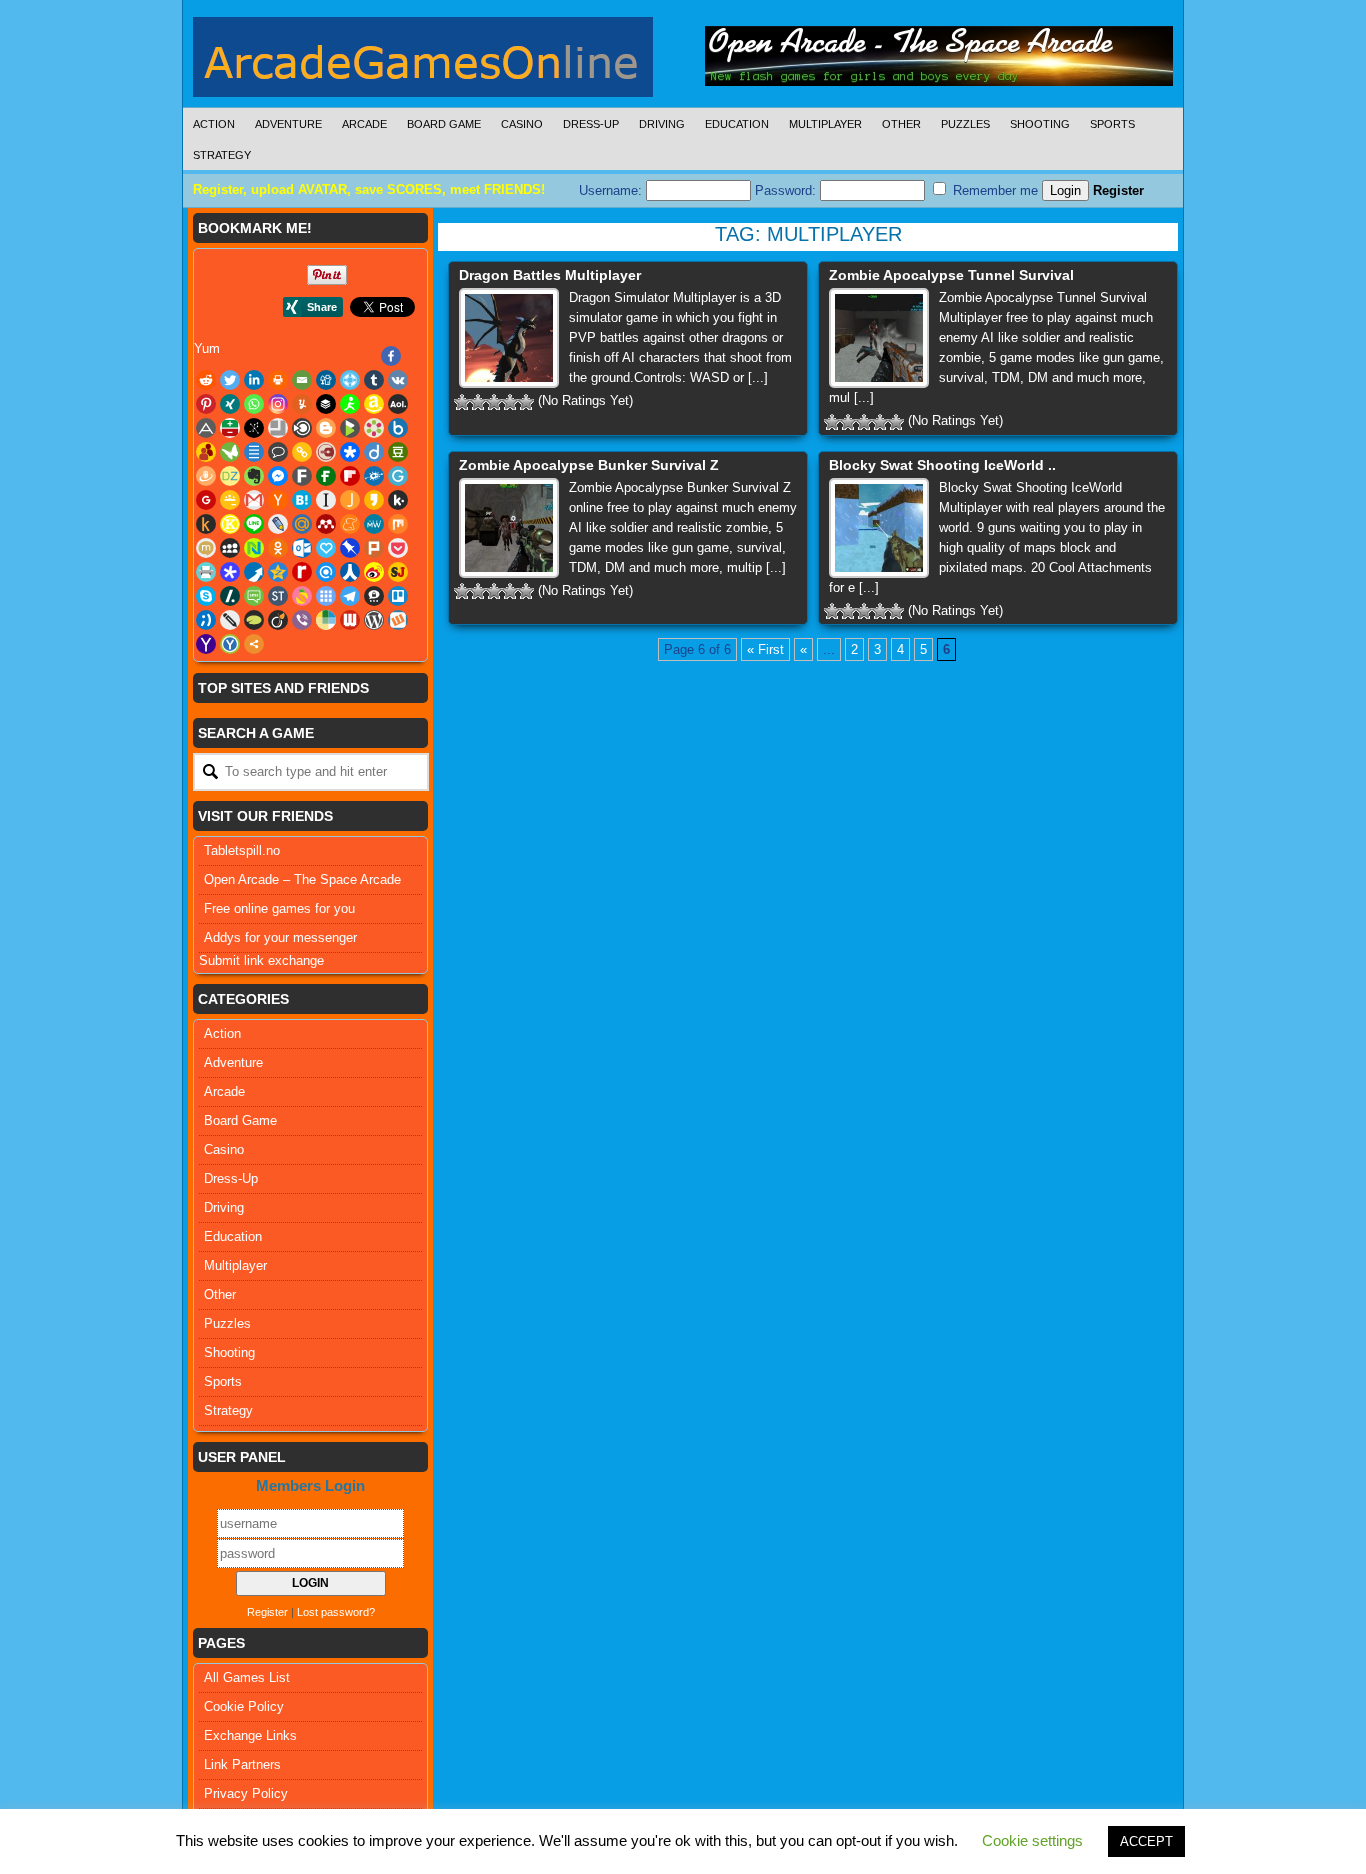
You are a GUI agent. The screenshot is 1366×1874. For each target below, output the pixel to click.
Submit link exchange (261, 960)
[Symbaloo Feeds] (326, 596)
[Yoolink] (230, 644)
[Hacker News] (278, 500)
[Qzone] (278, 572)
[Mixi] (206, 548)
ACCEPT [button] (1146, 1841)
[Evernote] (254, 476)
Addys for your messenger (280, 937)
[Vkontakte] (398, 380)
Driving (662, 124)
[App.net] (206, 428)
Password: (787, 190)
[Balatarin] (230, 428)
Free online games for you (279, 908)
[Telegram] (350, 596)
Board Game (444, 124)
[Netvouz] (254, 548)
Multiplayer (825, 124)
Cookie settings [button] (1032, 1840)
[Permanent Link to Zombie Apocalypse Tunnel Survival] (879, 338)
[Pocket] (398, 548)
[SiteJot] (398, 572)
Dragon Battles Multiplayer (550, 275)
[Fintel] (326, 476)
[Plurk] (374, 548)
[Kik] (398, 500)
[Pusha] (254, 572)
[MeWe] (374, 524)
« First (765, 649)
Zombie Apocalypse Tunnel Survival (951, 275)
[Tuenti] (206, 620)
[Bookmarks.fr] (374, 428)
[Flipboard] (350, 476)
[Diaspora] (350, 452)
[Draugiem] (206, 476)
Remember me (993, 190)
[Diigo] (374, 452)
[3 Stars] (494, 402)
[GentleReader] (398, 476)
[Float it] (350, 380)
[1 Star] (462, 402)
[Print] (278, 380)
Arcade (364, 124)
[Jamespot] (350, 500)
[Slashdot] (230, 596)
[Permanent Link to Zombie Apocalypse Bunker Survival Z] (509, 528)
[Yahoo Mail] (206, 644)
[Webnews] (350, 620)
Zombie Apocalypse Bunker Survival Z (589, 465)
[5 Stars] (526, 402)
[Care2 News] (230, 452)
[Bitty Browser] (278, 428)
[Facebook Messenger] (278, 476)
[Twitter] (230, 380)
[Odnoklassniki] (278, 548)
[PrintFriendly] (206, 572)
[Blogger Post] (326, 428)
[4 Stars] (510, 402)
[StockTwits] (278, 596)
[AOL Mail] (398, 404)
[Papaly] (326, 548)
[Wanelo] (326, 620)
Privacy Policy (246, 1793)
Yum (207, 348)
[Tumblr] (374, 380)
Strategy (222, 155)
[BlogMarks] (350, 428)
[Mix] (398, 524)
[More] (254, 644)
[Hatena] (302, 500)
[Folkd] (374, 476)
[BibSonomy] (254, 428)
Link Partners (242, 1764)
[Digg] (326, 380)
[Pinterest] (206, 404)
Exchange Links (250, 1735)
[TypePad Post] (254, 620)
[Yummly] (302, 404)
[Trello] (398, 596)
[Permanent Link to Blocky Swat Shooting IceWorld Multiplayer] (879, 528)
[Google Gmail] (254, 500)
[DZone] (230, 476)
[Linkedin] (254, 380)
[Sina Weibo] (374, 572)
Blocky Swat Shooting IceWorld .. (942, 465)
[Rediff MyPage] (302, 572)
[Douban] (398, 452)
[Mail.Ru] (302, 524)
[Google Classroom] (230, 500)
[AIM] (350, 404)
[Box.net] (398, 428)
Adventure (288, 124)
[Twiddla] (230, 620)
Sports (1112, 124)
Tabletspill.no (242, 850)
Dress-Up (591, 124)
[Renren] (350, 572)
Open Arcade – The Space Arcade (302, 879)
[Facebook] (391, 356)
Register (1118, 190)
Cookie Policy (244, 1706)
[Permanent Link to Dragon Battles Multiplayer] (509, 338)
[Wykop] (398, 620)
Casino (522, 124)
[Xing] (230, 404)
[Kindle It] (206, 524)
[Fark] (302, 476)
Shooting (1040, 124)
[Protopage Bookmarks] (230, 572)
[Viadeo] (278, 620)
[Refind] (326, 572)
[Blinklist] (302, 428)
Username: (612, 190)
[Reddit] (206, 380)
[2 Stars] (478, 402)
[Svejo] (302, 596)
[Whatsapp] (254, 404)
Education (737, 124)
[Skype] (206, 596)
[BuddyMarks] (206, 452)
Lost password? (336, 1612)
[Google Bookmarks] (206, 500)
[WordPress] (374, 620)
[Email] (302, 380)
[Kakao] (374, 500)
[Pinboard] (350, 548)
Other (901, 124)
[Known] (230, 524)
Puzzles (965, 124)
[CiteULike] (254, 452)
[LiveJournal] (278, 524)
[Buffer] (326, 404)
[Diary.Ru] (326, 452)
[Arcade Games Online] (423, 62)
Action (214, 124)
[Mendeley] (326, 524)
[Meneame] (350, 524)
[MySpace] (230, 548)
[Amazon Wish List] (374, 404)
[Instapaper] (326, 500)
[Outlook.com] (302, 548)
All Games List (247, 1677)
